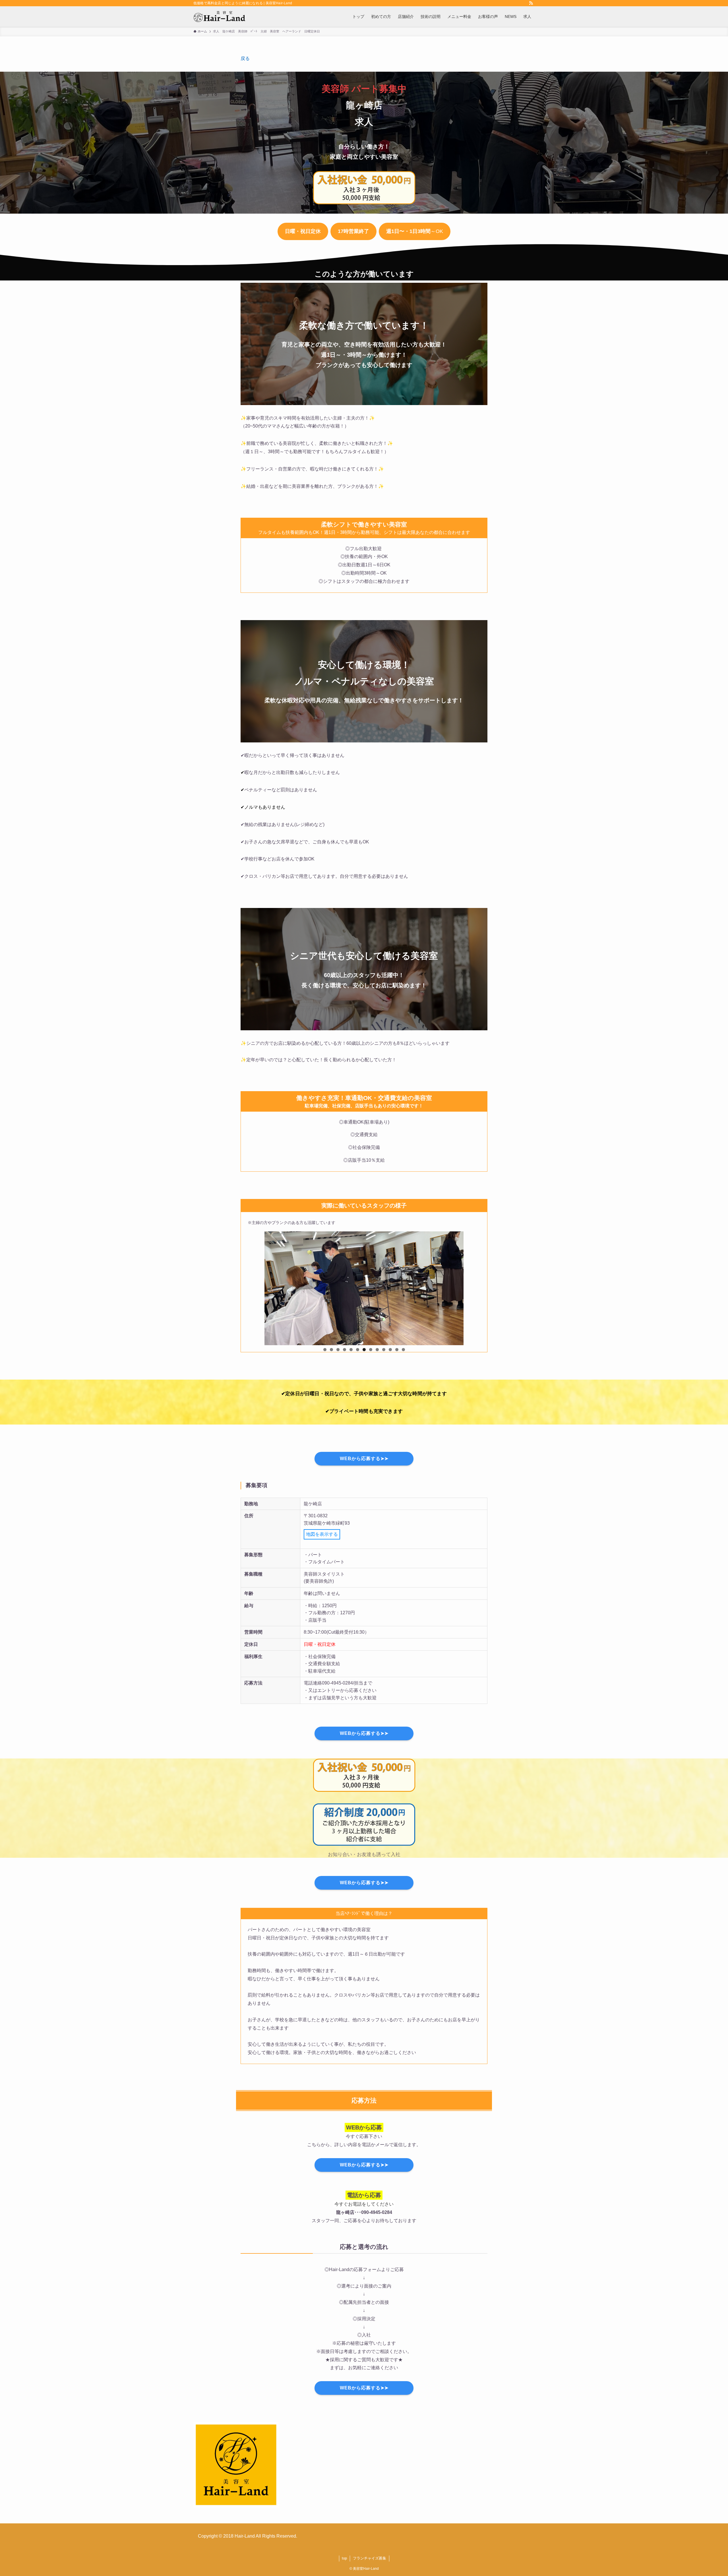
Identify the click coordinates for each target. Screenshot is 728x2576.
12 (397, 1350)
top (344, 2558)
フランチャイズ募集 (370, 2558)
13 (403, 1350)
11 (390, 1350)
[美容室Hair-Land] (219, 16)
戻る (245, 58)
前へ (255, 1344)
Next (473, 1344)
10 (384, 1350)
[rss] (531, 3)
